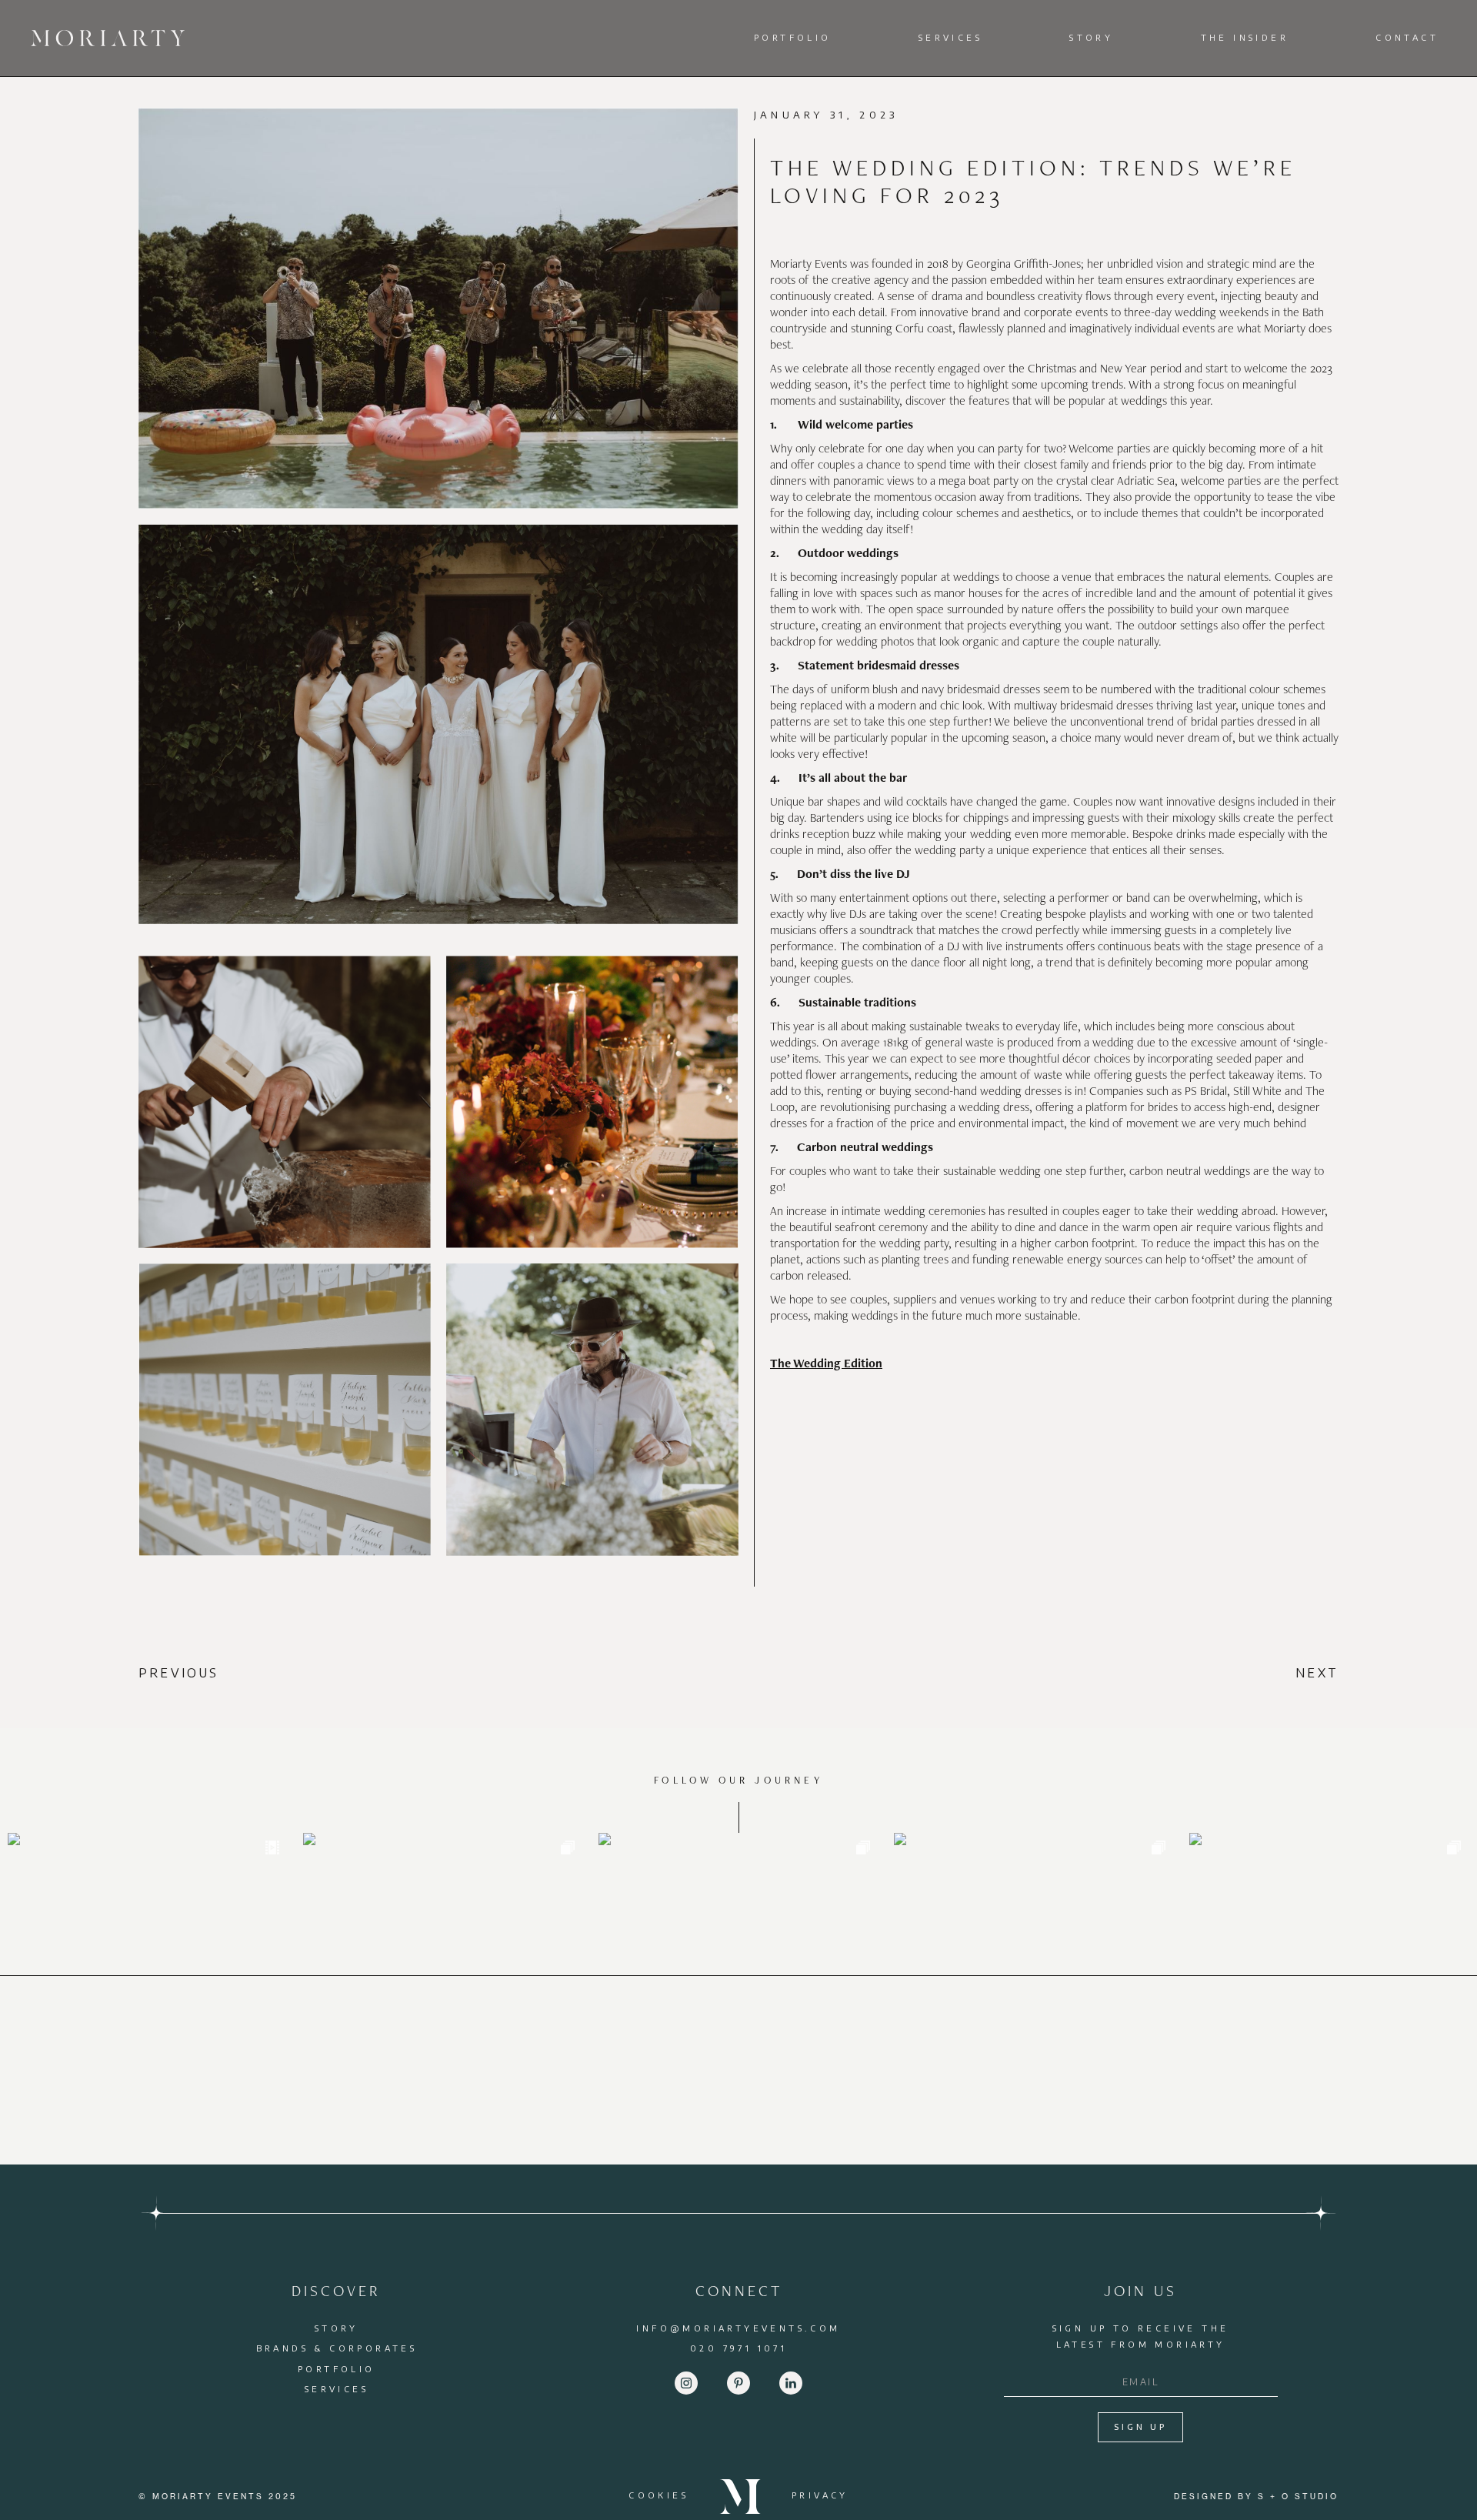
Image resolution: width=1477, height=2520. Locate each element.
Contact (1407, 37)
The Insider (1245, 37)
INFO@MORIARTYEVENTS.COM (738, 2328)
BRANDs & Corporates (337, 2348)
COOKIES (658, 2495)
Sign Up (1140, 2427)
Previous (179, 1673)
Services (950, 37)
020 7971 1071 (738, 2348)
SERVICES (337, 2389)
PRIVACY (820, 2495)
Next (1317, 1673)
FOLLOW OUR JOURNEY (738, 1780)
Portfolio (793, 37)
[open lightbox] (438, 316)
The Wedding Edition (826, 1363)
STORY (337, 2328)
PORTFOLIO (337, 2369)
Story (1091, 37)
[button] (797, 38)
